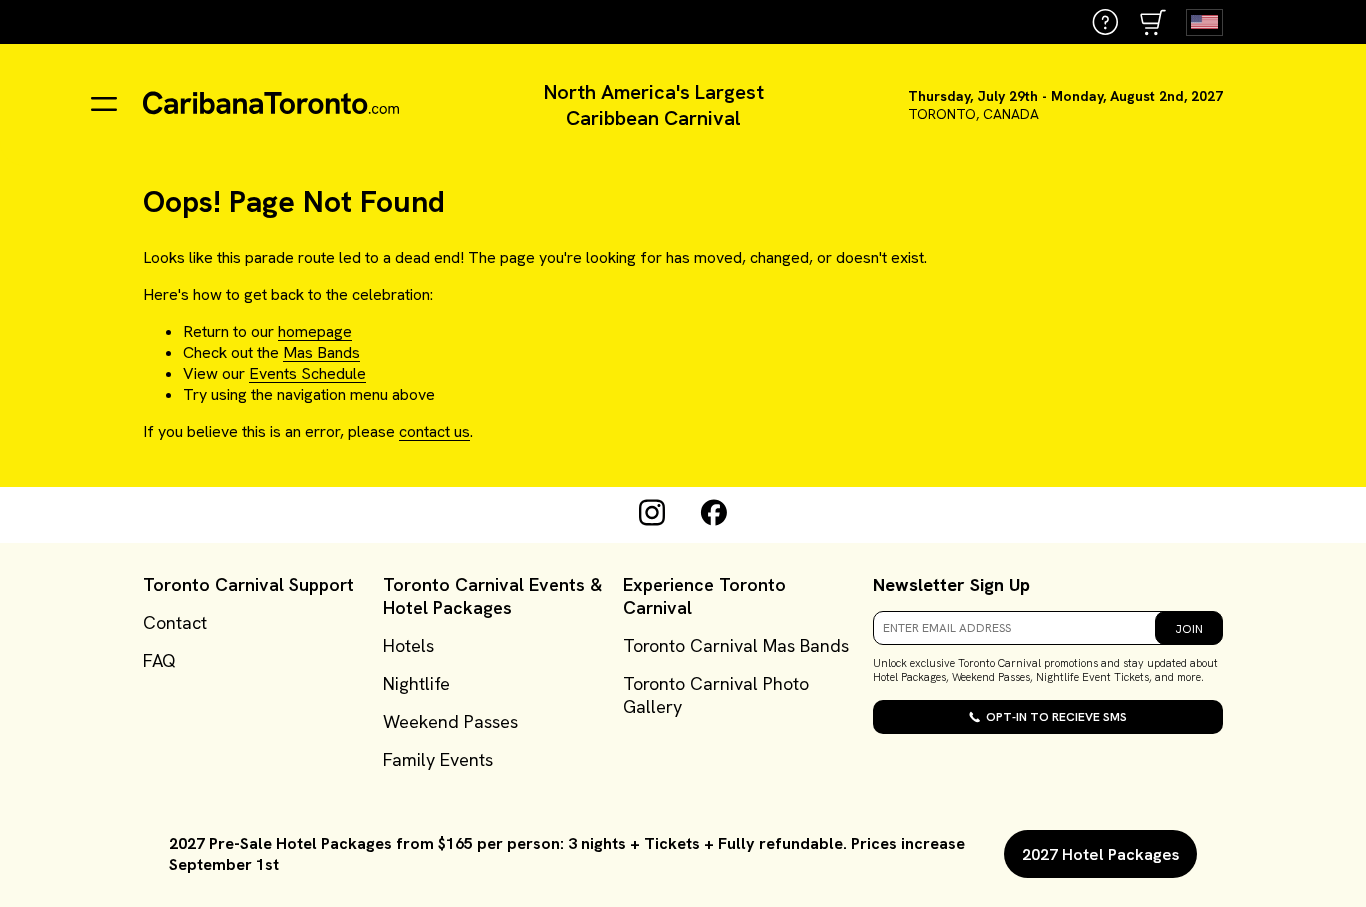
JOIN (1189, 629)
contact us (434, 431)
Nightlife (416, 683)
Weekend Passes (450, 721)
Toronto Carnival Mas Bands (736, 645)
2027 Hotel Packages (1100, 854)
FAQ (159, 660)
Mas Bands (321, 352)
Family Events (438, 759)
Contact (175, 622)
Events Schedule (307, 373)
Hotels (408, 645)
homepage (315, 331)
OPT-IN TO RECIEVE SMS (1056, 717)
